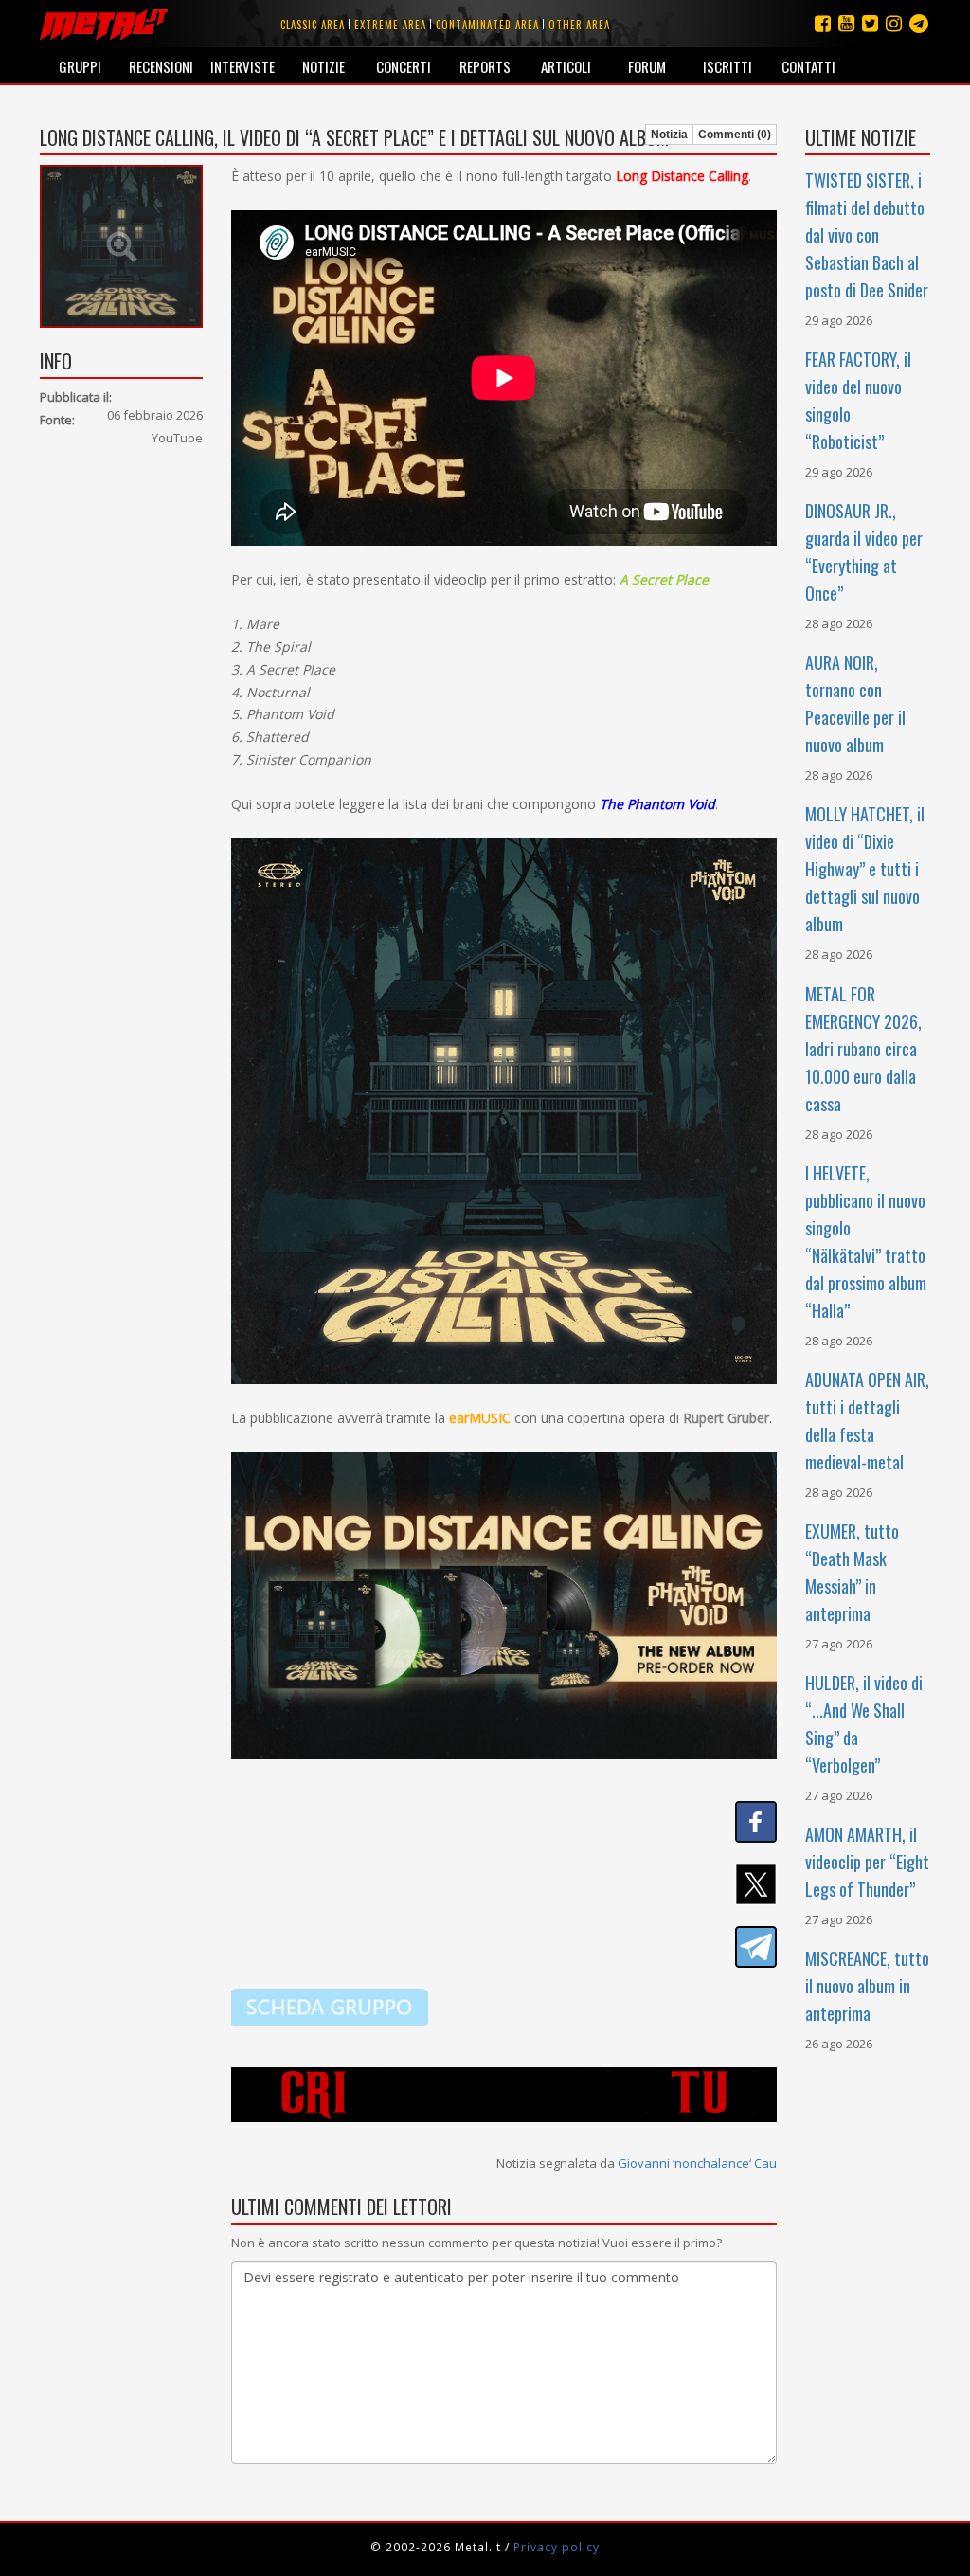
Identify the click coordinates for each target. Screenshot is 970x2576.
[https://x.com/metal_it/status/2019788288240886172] (504, 1884)
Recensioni (161, 66)
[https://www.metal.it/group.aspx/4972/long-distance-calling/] (330, 2006)
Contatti (808, 66)
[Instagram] (919, 23)
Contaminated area (487, 25)
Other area (579, 25)
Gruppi (80, 66)
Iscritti (727, 66)
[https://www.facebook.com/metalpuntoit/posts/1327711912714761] (504, 1822)
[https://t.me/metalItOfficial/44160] (504, 1947)
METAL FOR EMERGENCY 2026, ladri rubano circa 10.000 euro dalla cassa (863, 1049)
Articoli (566, 66)
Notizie (323, 66)
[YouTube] (846, 23)
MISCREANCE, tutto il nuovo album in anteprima (867, 1986)
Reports (485, 66)
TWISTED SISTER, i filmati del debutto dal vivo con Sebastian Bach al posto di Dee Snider (867, 235)
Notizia (669, 135)
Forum (647, 66)
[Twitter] (870, 23)
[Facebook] (823, 23)
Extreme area (390, 25)
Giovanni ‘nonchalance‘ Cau (697, 2163)
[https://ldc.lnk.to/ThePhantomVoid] (504, 1604)
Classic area (313, 25)
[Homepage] (104, 24)
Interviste (242, 66)
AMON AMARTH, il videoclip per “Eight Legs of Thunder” (867, 1862)
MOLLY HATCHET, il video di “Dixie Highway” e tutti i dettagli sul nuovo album (865, 869)
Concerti (404, 66)
